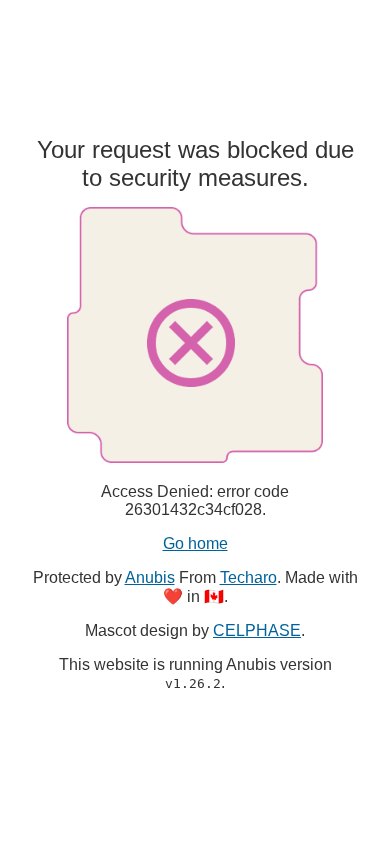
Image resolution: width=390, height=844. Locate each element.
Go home (195, 543)
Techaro (248, 577)
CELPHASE (257, 630)
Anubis (150, 577)
